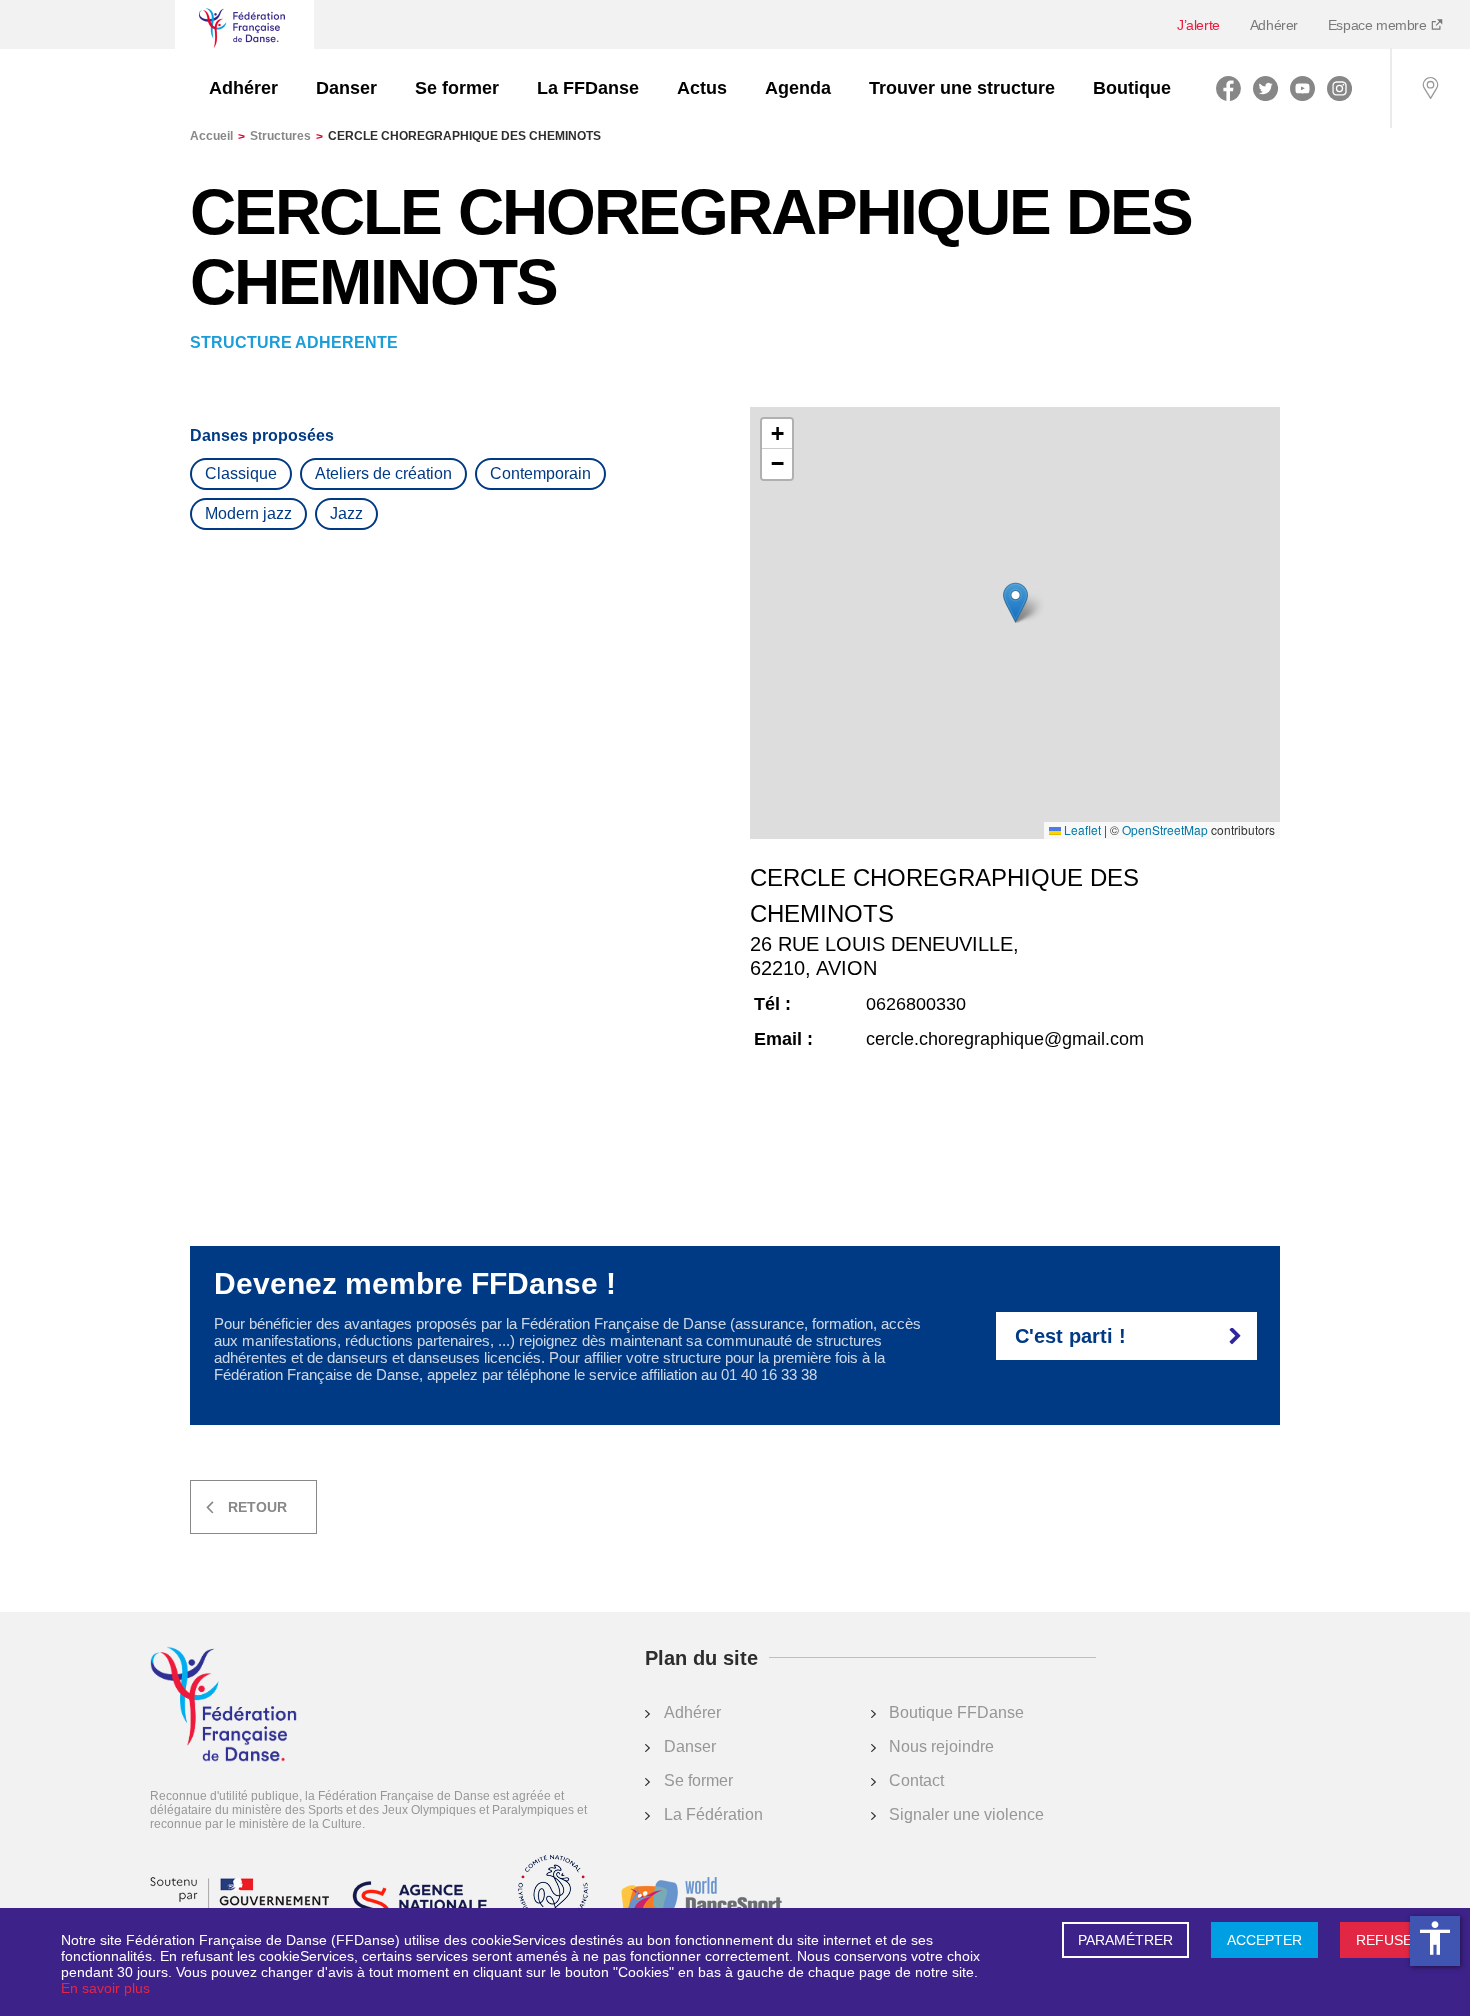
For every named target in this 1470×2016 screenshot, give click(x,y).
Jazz (346, 513)
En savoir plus (105, 1988)
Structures (286, 136)
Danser (346, 88)
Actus (702, 88)
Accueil (217, 136)
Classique (241, 473)
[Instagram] (1339, 88)
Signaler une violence (966, 1814)
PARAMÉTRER (1125, 1940)
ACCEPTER (1264, 1940)
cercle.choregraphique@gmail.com (1005, 1039)
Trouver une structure (962, 88)
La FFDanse (588, 88)
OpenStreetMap (1165, 830)
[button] (1015, 602)
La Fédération (713, 1814)
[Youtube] (1302, 88)
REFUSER (1389, 1940)
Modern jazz (248, 513)
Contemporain (540, 473)
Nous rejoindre (941, 1746)
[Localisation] (1430, 88)
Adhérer (1274, 25)
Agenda (798, 88)
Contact (916, 1780)
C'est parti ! (1070, 1336)
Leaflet (1081, 830)
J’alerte (1198, 25)
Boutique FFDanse (956, 1712)
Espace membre (1379, 25)
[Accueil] (223, 1706)
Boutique (1132, 88)
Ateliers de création (383, 473)
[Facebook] (1228, 88)
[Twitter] (1265, 88)
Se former (457, 88)
